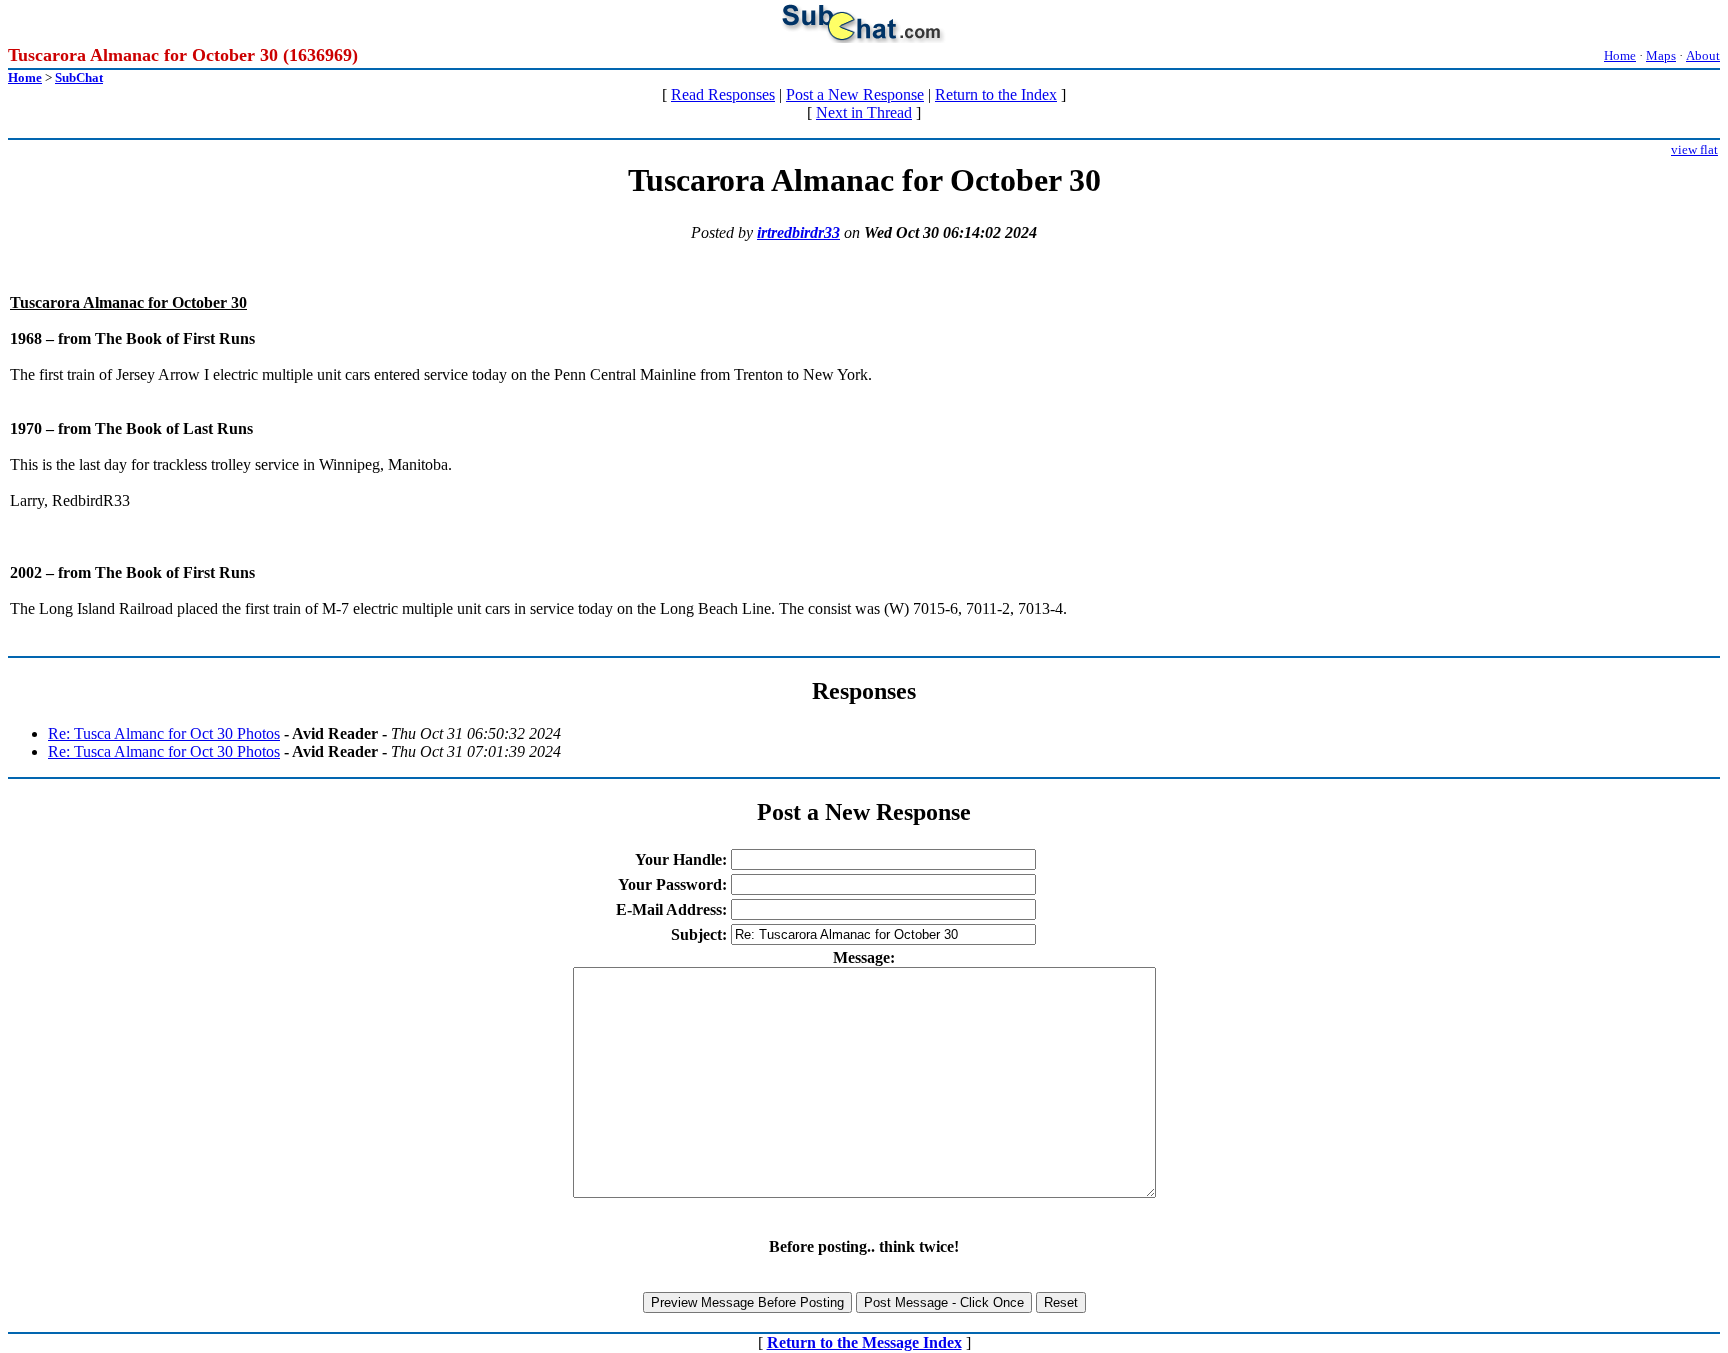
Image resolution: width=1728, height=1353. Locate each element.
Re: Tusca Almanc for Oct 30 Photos (164, 733)
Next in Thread (864, 112)
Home (1620, 55)
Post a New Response (855, 94)
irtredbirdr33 (798, 232)
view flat (1694, 149)
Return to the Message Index (864, 1342)
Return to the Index (996, 94)
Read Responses (723, 94)
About (1703, 55)
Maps (1661, 55)
